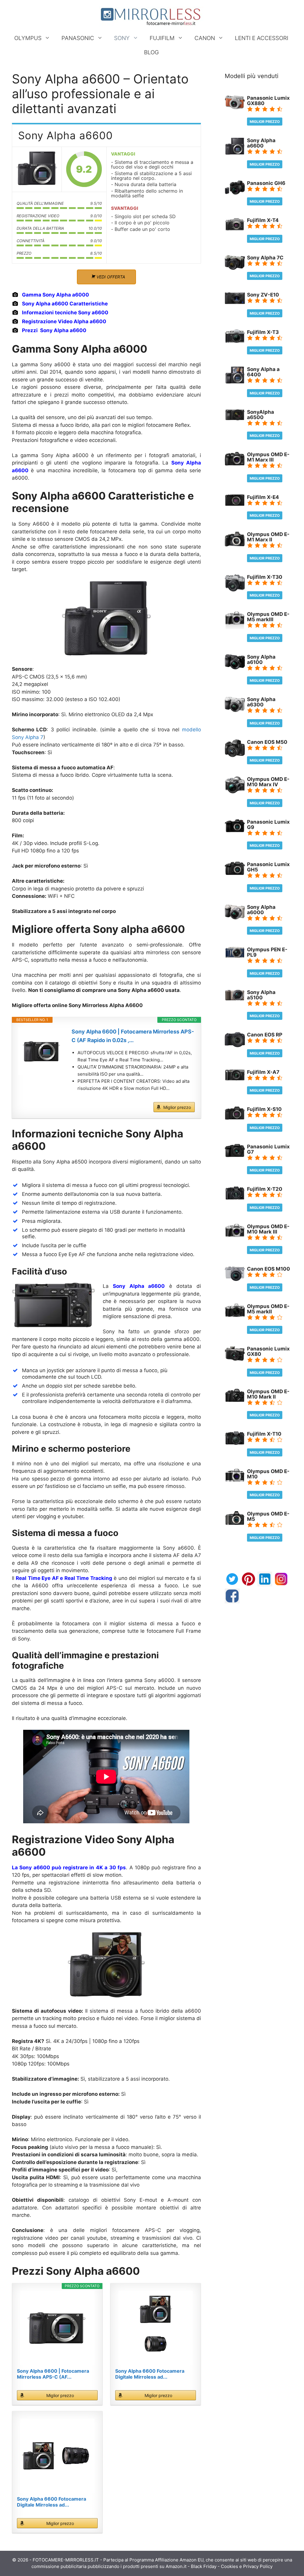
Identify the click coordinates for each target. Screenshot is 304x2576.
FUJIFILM (162, 38)
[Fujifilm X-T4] (235, 229)
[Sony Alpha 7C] (235, 268)
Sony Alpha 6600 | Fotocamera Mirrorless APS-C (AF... (53, 2374)
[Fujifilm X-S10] (235, 1118)
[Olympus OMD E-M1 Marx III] (235, 464)
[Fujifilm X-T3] (235, 341)
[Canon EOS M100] (235, 1279)
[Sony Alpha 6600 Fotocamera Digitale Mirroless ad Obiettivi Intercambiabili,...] (156, 2328)
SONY (122, 38)
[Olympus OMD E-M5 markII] (235, 1315)
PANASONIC (78, 38)
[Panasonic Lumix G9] (235, 830)
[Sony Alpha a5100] (235, 999)
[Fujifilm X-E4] (235, 504)
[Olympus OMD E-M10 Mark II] (235, 1400)
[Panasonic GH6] (235, 193)
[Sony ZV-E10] (235, 302)
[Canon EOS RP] (235, 1045)
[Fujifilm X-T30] (235, 590)
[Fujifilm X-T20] (235, 1198)
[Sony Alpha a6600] (37, 169)
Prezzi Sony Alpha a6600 (54, 330)
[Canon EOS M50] (235, 755)
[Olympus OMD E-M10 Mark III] (235, 1235)
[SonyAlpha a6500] (235, 418)
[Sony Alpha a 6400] (235, 382)
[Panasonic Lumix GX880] (235, 108)
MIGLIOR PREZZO (265, 122)
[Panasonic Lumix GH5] (235, 873)
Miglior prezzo (177, 1107)
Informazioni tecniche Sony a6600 (65, 313)
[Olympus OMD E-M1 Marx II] (235, 545)
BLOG (151, 52)
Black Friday (204, 2566)
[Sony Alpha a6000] (235, 918)
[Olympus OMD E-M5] (235, 1523)
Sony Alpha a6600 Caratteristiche (65, 304)
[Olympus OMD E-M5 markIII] (235, 627)
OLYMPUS (28, 38)
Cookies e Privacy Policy (247, 2566)
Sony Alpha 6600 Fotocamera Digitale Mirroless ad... (150, 2374)
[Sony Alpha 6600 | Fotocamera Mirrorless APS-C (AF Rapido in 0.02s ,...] (42, 1051)
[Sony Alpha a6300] (235, 710)
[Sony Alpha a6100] (235, 668)
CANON (205, 38)
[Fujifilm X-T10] (235, 1443)
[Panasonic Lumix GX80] (235, 1359)
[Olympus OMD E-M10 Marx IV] (235, 792)
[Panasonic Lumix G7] (235, 1155)
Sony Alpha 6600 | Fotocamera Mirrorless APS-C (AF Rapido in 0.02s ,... (133, 1036)
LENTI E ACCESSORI (262, 38)
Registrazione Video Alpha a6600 (64, 321)
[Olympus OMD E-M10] (235, 1480)
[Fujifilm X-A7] (235, 1079)
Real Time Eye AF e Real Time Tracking (64, 1578)
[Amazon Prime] (187, 1097)
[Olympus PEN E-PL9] (235, 956)
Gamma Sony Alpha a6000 (56, 295)
